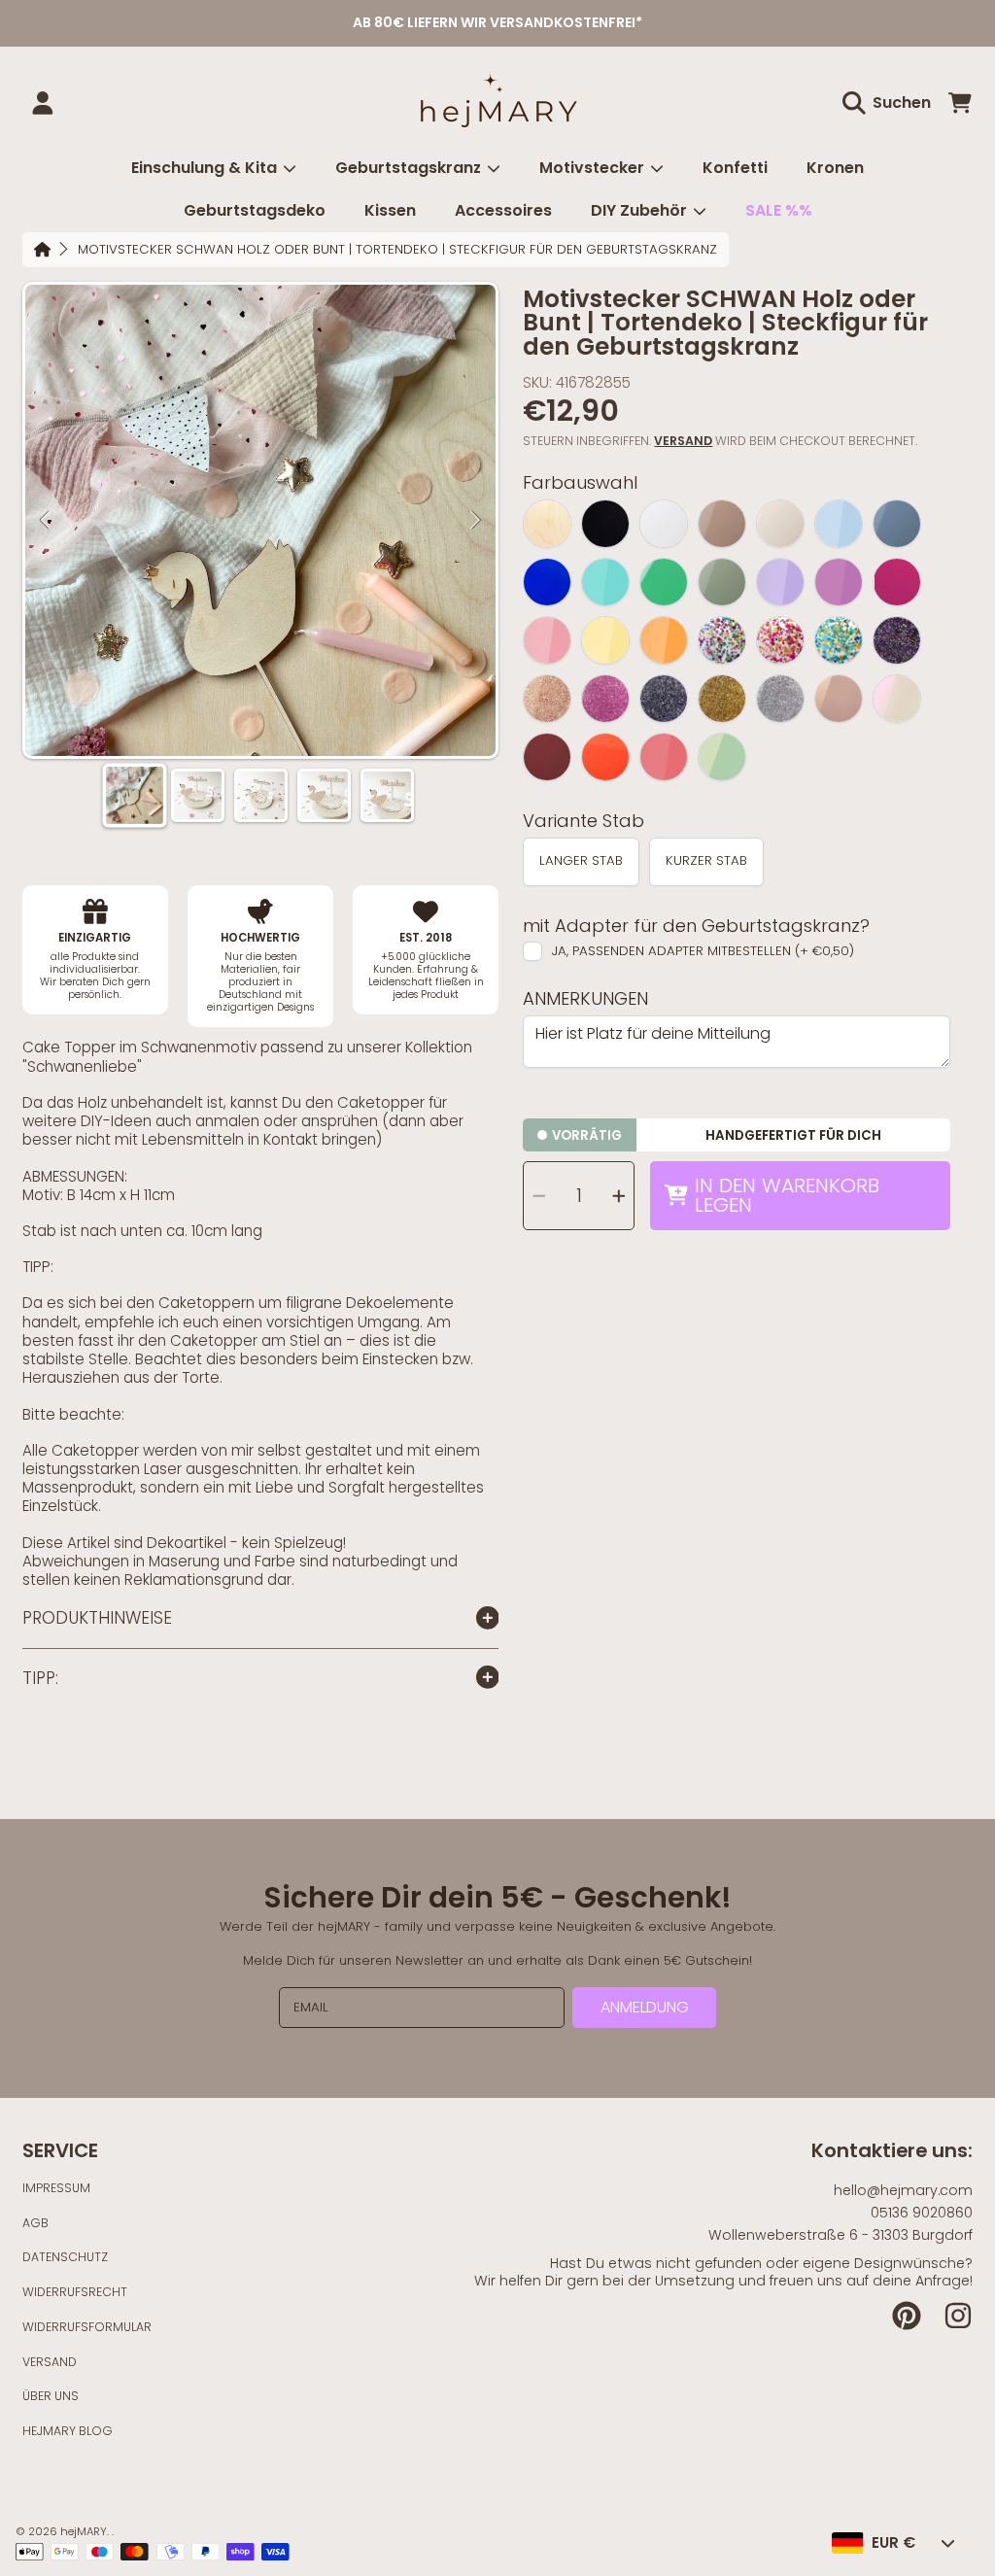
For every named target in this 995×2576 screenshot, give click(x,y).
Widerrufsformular (87, 2327)
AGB (35, 2223)
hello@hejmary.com (903, 2190)
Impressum (56, 2188)
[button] (891, 103)
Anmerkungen (585, 999)
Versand (683, 441)
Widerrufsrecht (75, 2292)
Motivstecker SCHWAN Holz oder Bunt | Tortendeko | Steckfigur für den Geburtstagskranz (397, 250)
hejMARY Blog (68, 2431)
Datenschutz (65, 2257)
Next (475, 521)
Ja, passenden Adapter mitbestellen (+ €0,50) (703, 951)
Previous (46, 521)
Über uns (51, 2396)
